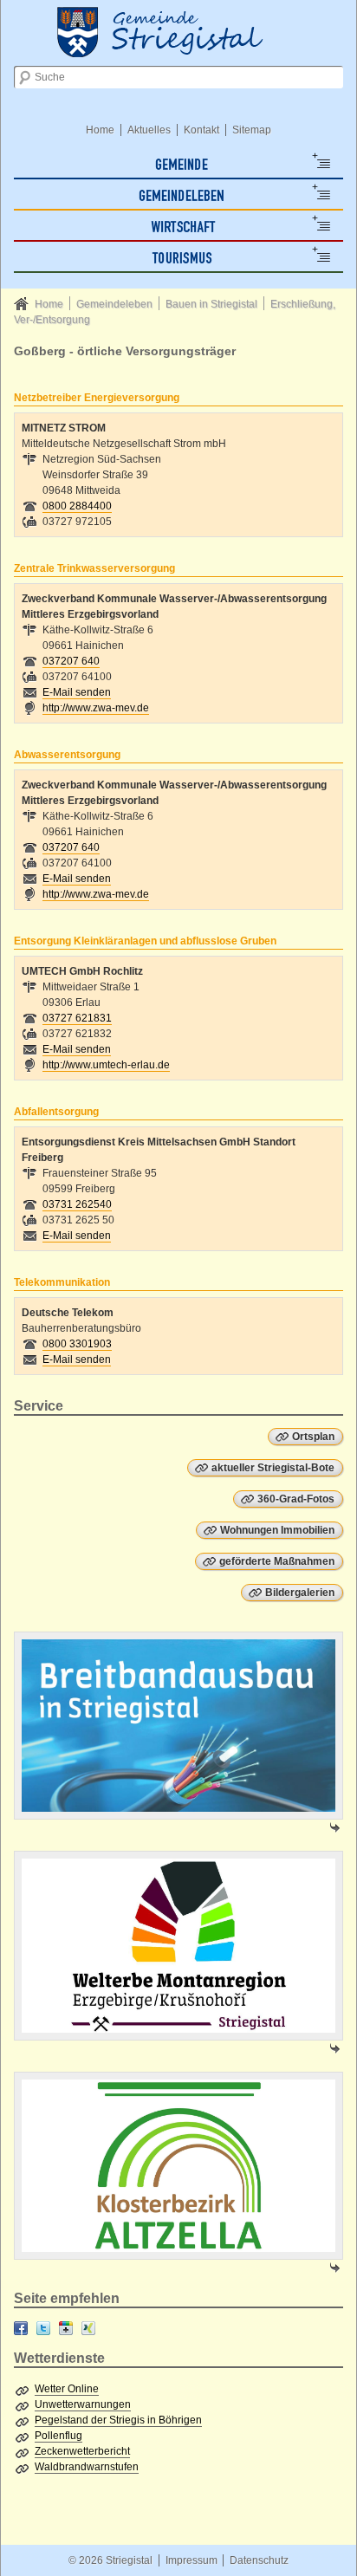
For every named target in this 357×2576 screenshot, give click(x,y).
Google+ (66, 2328)
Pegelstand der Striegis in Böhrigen (118, 2420)
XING (88, 2328)
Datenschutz (259, 2560)
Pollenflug (58, 2436)
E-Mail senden (77, 692)
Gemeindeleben (114, 304)
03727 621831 (77, 1018)
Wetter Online (67, 2389)
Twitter (43, 2328)
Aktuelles (149, 130)
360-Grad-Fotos (296, 1499)
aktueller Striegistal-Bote (273, 1468)
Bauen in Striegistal (211, 304)
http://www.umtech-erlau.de (106, 1065)
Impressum (191, 2560)
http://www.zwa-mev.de (96, 708)
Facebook (21, 2328)
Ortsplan (313, 1437)
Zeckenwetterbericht (82, 2451)
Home (100, 130)
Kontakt (201, 130)
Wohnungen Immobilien (277, 1530)
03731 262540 (77, 1204)
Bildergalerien (300, 1593)
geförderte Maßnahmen (277, 1561)
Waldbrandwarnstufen (87, 2467)
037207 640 (71, 661)
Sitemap (252, 130)
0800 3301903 (77, 1344)
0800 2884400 (77, 506)
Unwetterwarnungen (83, 2404)
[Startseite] (178, 30)
